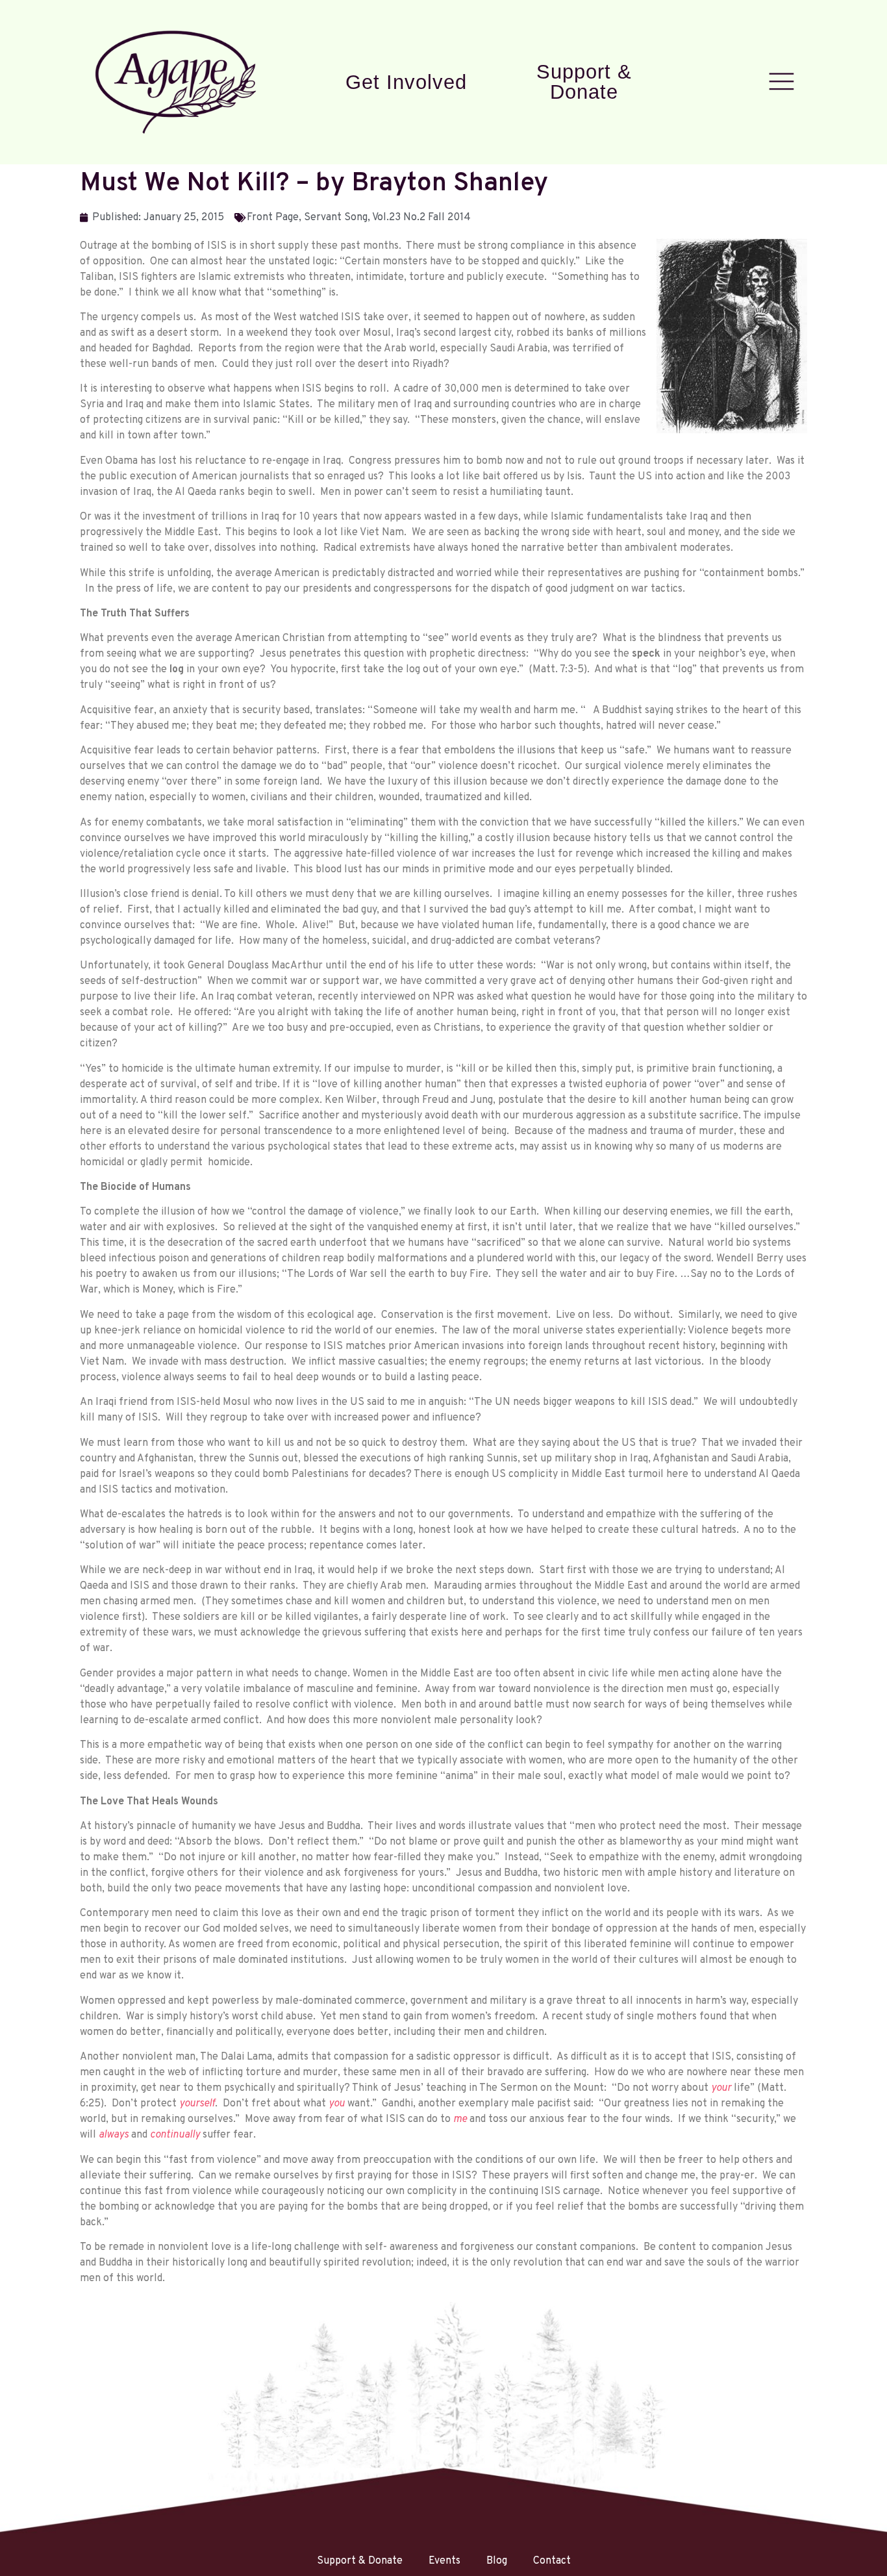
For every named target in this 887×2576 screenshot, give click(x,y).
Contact (552, 2561)
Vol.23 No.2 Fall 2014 (421, 218)
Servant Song (336, 218)
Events (444, 2561)
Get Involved (406, 82)
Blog (497, 2561)
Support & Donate (584, 82)
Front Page (273, 218)
